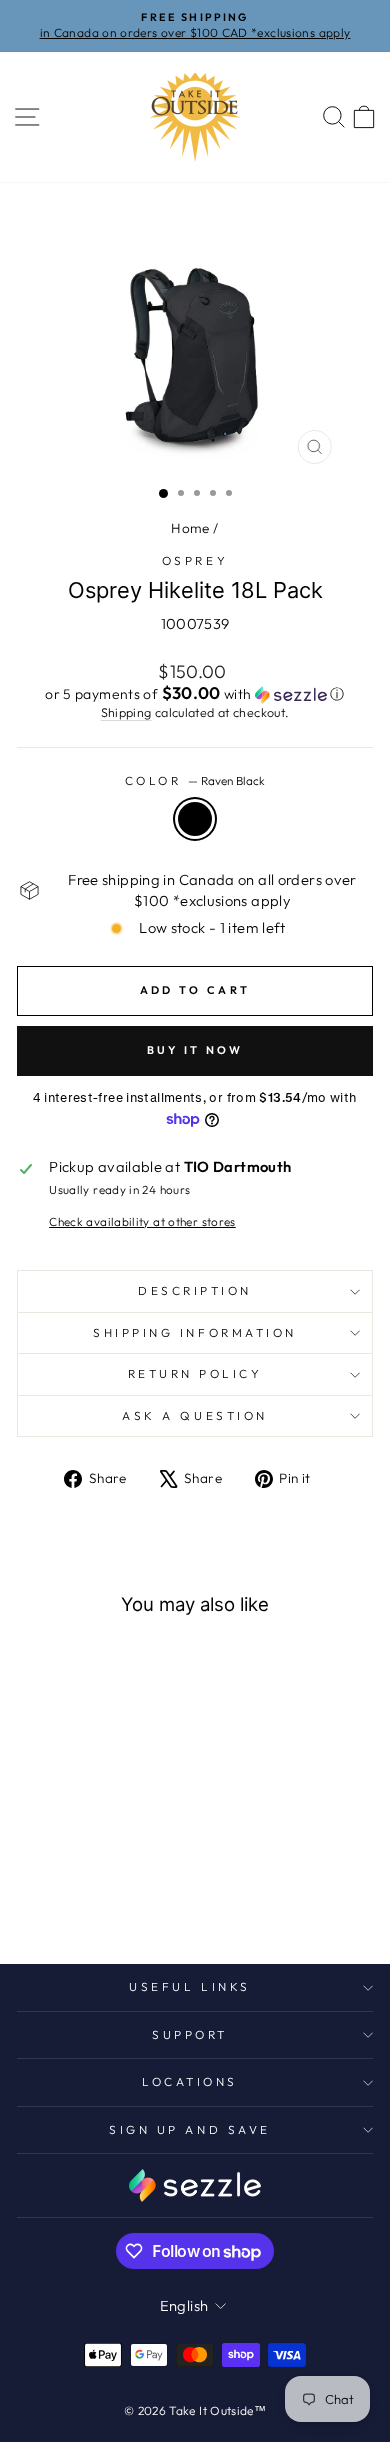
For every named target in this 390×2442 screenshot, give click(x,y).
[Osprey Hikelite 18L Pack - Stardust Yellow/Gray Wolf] (73, 1896)
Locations (190, 2081)
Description (195, 1290)
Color (195, 780)
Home (190, 528)
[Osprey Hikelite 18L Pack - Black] (119, 1896)
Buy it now (195, 1050)
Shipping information (195, 1332)
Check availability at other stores (142, 1221)
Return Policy (195, 1373)
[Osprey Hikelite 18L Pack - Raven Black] (50, 1896)
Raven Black (195, 819)
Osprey (195, 560)
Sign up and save (190, 2129)
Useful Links (189, 1986)
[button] (195, 694)
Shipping (126, 712)
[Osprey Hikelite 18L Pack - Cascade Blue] (96, 1896)
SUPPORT (190, 2034)
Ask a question (194, 1415)
